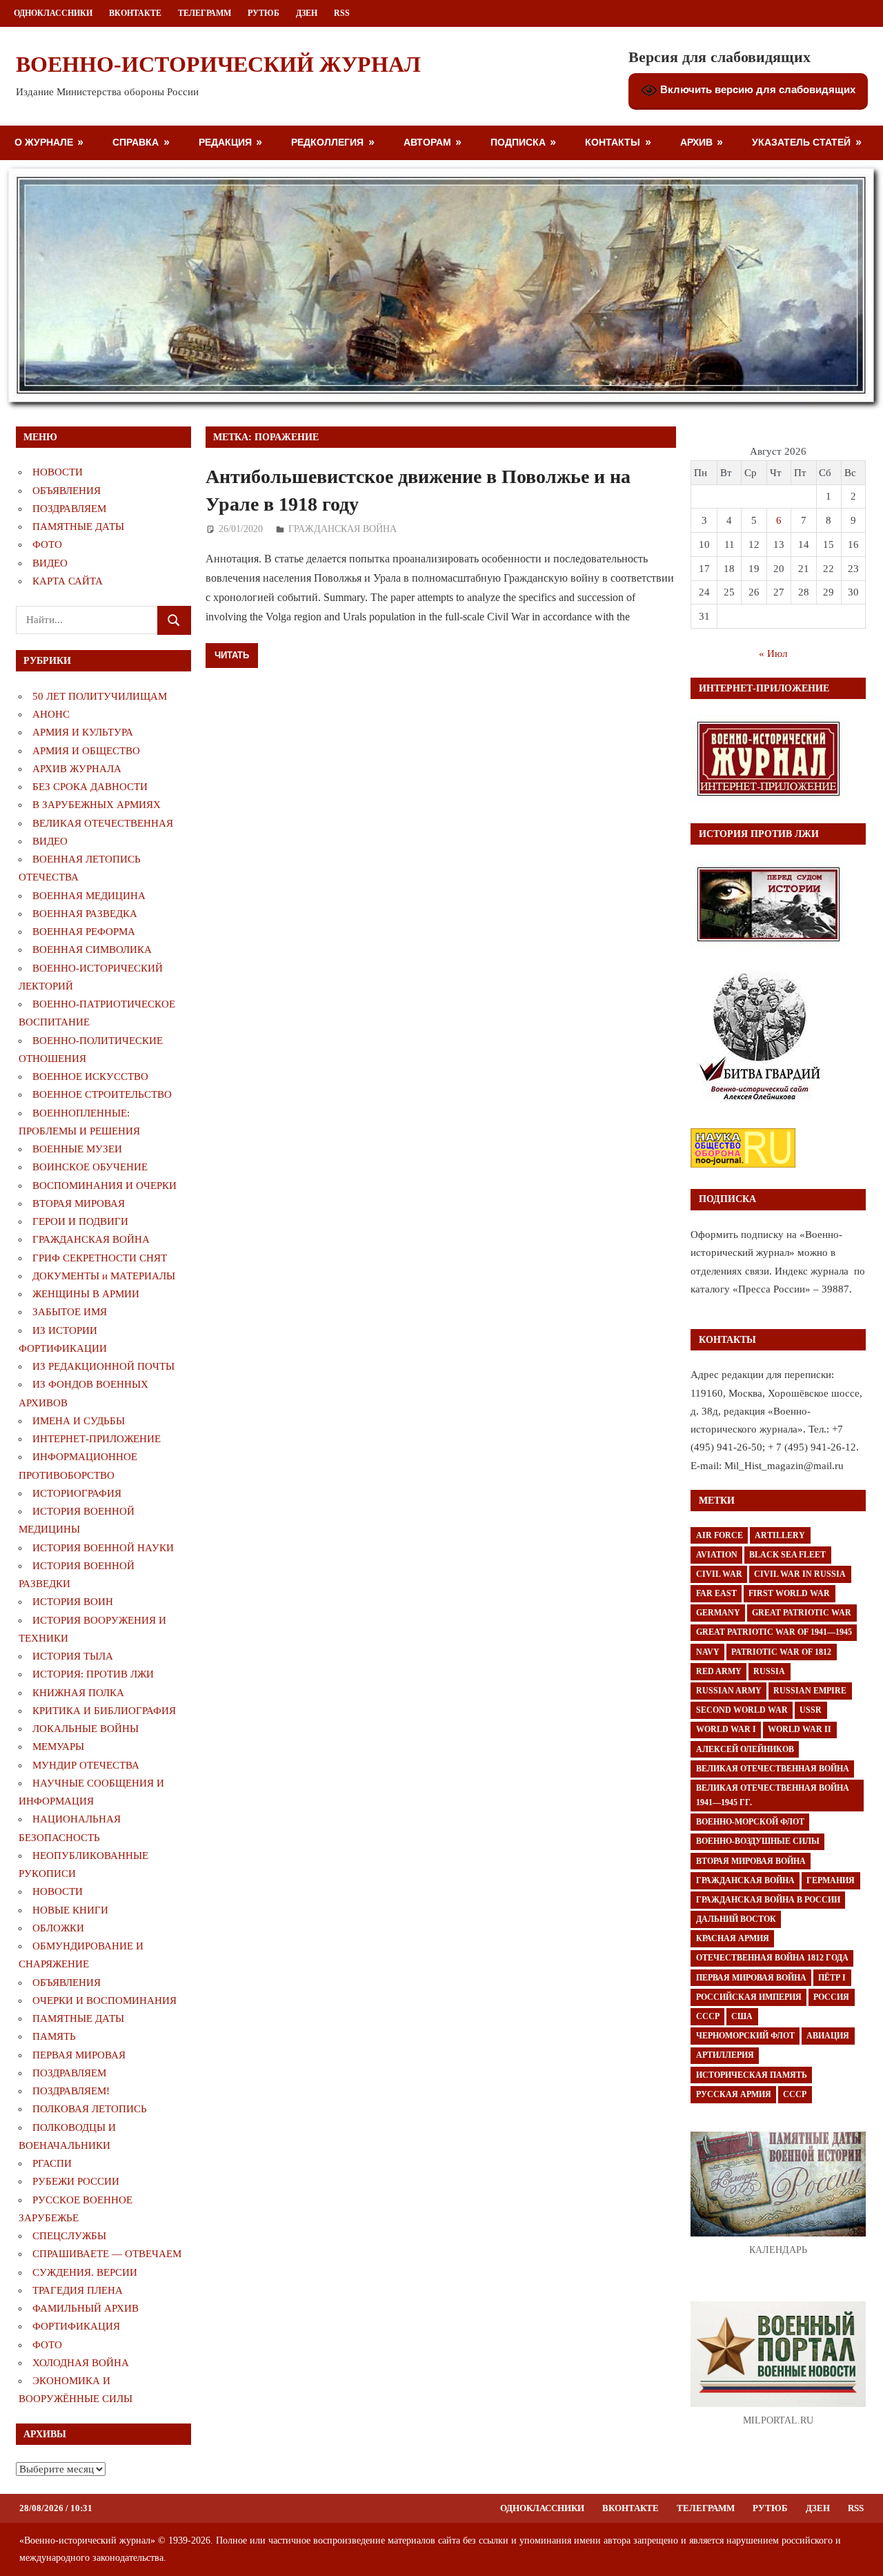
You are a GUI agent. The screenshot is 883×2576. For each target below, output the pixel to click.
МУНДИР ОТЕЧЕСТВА (86, 1765)
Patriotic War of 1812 (781, 1652)
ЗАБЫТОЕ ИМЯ (70, 1312)
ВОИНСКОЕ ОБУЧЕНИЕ (90, 1167)
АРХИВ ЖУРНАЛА (77, 769)
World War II (800, 1729)
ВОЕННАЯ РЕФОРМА (84, 932)
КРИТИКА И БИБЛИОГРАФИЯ (104, 1711)
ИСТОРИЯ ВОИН (73, 1602)
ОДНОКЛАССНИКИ (53, 13)
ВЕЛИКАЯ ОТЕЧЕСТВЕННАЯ (103, 823)
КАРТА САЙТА (68, 581)
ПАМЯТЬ (54, 2036)
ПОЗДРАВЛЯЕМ (69, 509)
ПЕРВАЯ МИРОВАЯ (79, 2055)
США (742, 2016)
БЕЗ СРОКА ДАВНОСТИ (90, 787)
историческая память (752, 2075)
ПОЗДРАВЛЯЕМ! (71, 2091)
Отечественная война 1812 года (772, 1958)
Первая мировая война (751, 1978)
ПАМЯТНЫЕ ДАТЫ (78, 527)
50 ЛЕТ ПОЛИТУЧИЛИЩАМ (100, 696)
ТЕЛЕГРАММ (205, 13)
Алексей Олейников (745, 1749)
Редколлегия (327, 142)
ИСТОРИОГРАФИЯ (77, 1493)
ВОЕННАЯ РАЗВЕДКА (85, 914)
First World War (789, 1593)
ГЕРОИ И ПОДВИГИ (80, 1221)
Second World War (742, 1710)
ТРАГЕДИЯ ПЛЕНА (78, 2290)
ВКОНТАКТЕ (135, 13)
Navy (708, 1652)
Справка (136, 142)
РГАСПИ (52, 2163)
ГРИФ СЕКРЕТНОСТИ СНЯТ (100, 1258)
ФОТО (47, 544)
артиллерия (725, 2055)
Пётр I (832, 1978)
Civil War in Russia (800, 1574)
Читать (232, 655)
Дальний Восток (736, 1919)
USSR (811, 1710)
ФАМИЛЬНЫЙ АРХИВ (86, 2308)
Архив (696, 142)
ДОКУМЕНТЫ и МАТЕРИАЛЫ (104, 1276)
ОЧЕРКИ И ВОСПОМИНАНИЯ (105, 2000)
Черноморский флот (745, 2036)
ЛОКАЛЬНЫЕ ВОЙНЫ (86, 1729)
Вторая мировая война (751, 1861)
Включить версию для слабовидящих (756, 89)
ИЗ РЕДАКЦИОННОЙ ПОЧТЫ (103, 1366)
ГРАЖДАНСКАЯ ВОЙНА (343, 529)
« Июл (773, 653)
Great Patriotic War (802, 1613)
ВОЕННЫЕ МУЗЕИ (77, 1149)
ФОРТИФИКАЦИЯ (76, 2326)
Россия (831, 1997)
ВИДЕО (50, 563)
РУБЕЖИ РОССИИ (76, 2181)
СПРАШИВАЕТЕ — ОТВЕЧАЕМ (107, 2254)
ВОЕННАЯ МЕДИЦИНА (89, 896)
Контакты (613, 142)
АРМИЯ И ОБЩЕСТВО (86, 751)
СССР (708, 2016)
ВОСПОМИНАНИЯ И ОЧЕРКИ (105, 1186)
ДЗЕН (307, 13)
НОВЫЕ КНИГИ (70, 1910)
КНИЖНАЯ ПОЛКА (78, 1693)
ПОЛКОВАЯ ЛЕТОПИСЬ (90, 2109)
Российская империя (749, 1997)
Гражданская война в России (768, 1900)
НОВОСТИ (58, 472)
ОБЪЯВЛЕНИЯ (67, 491)
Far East (716, 1593)
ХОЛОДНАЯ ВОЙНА (81, 2363)
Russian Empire (810, 1691)
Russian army (729, 1691)
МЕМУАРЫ (58, 1747)
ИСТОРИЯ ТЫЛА (73, 1656)
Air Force (720, 1535)
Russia (769, 1671)
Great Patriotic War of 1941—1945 (774, 1632)
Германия (831, 1880)
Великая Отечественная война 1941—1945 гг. (773, 1795)
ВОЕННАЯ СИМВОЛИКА (92, 950)
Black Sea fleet (787, 1555)
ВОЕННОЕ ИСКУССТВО (90, 1076)
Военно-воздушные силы (758, 1841)
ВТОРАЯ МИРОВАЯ (79, 1203)
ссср (795, 2094)
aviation (717, 1555)
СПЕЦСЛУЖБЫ (69, 2236)
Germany (718, 1613)
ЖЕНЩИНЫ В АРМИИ (86, 1294)
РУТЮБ (264, 13)
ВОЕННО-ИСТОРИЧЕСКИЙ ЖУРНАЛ (218, 64)
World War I (726, 1729)
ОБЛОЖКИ (58, 1928)
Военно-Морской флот (750, 1822)
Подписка (518, 142)
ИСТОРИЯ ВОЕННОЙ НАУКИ (103, 1548)
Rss (342, 13)
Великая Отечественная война (773, 1769)
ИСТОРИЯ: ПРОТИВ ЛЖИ (93, 1674)
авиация (828, 2036)
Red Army (719, 1671)
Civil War (719, 1574)
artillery (780, 1535)
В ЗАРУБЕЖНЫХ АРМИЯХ (97, 805)
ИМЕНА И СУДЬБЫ (79, 1421)
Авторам (427, 142)
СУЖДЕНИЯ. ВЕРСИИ (85, 2272)
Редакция (225, 142)
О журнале (44, 142)
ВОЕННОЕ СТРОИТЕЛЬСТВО (102, 1094)
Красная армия (733, 1938)
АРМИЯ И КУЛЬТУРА (83, 732)
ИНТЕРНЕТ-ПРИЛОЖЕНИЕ (97, 1439)
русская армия (734, 2094)
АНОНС (51, 714)
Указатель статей (801, 142)
